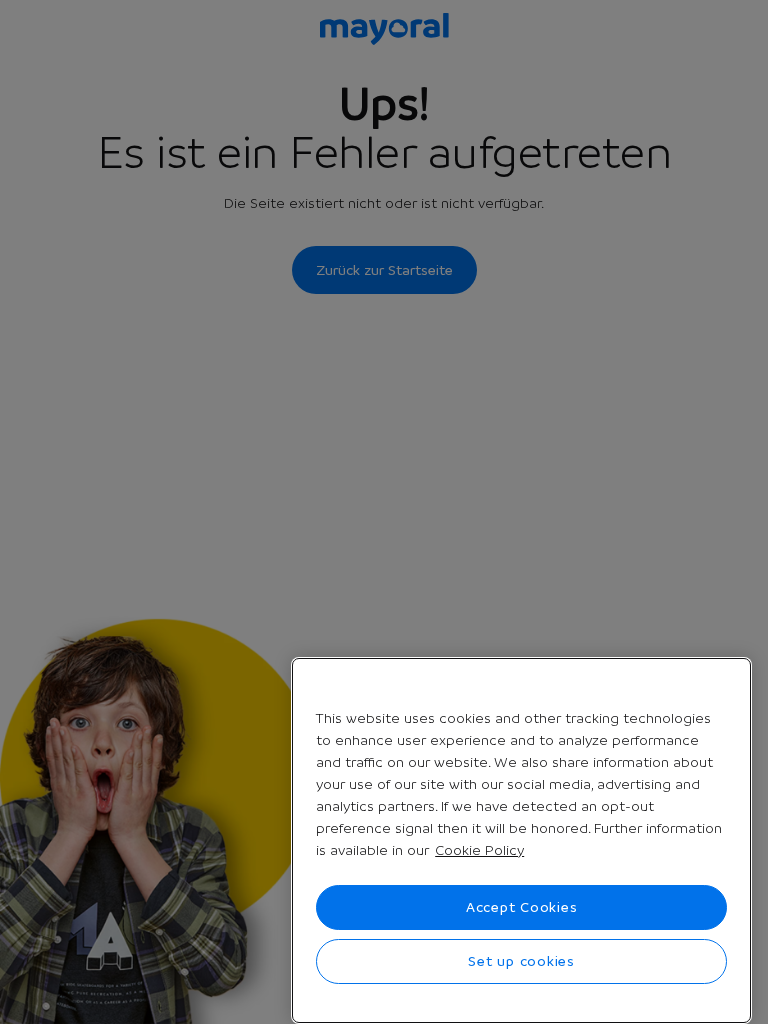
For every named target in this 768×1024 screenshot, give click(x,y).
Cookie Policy (479, 850)
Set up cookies (521, 961)
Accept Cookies (522, 907)
